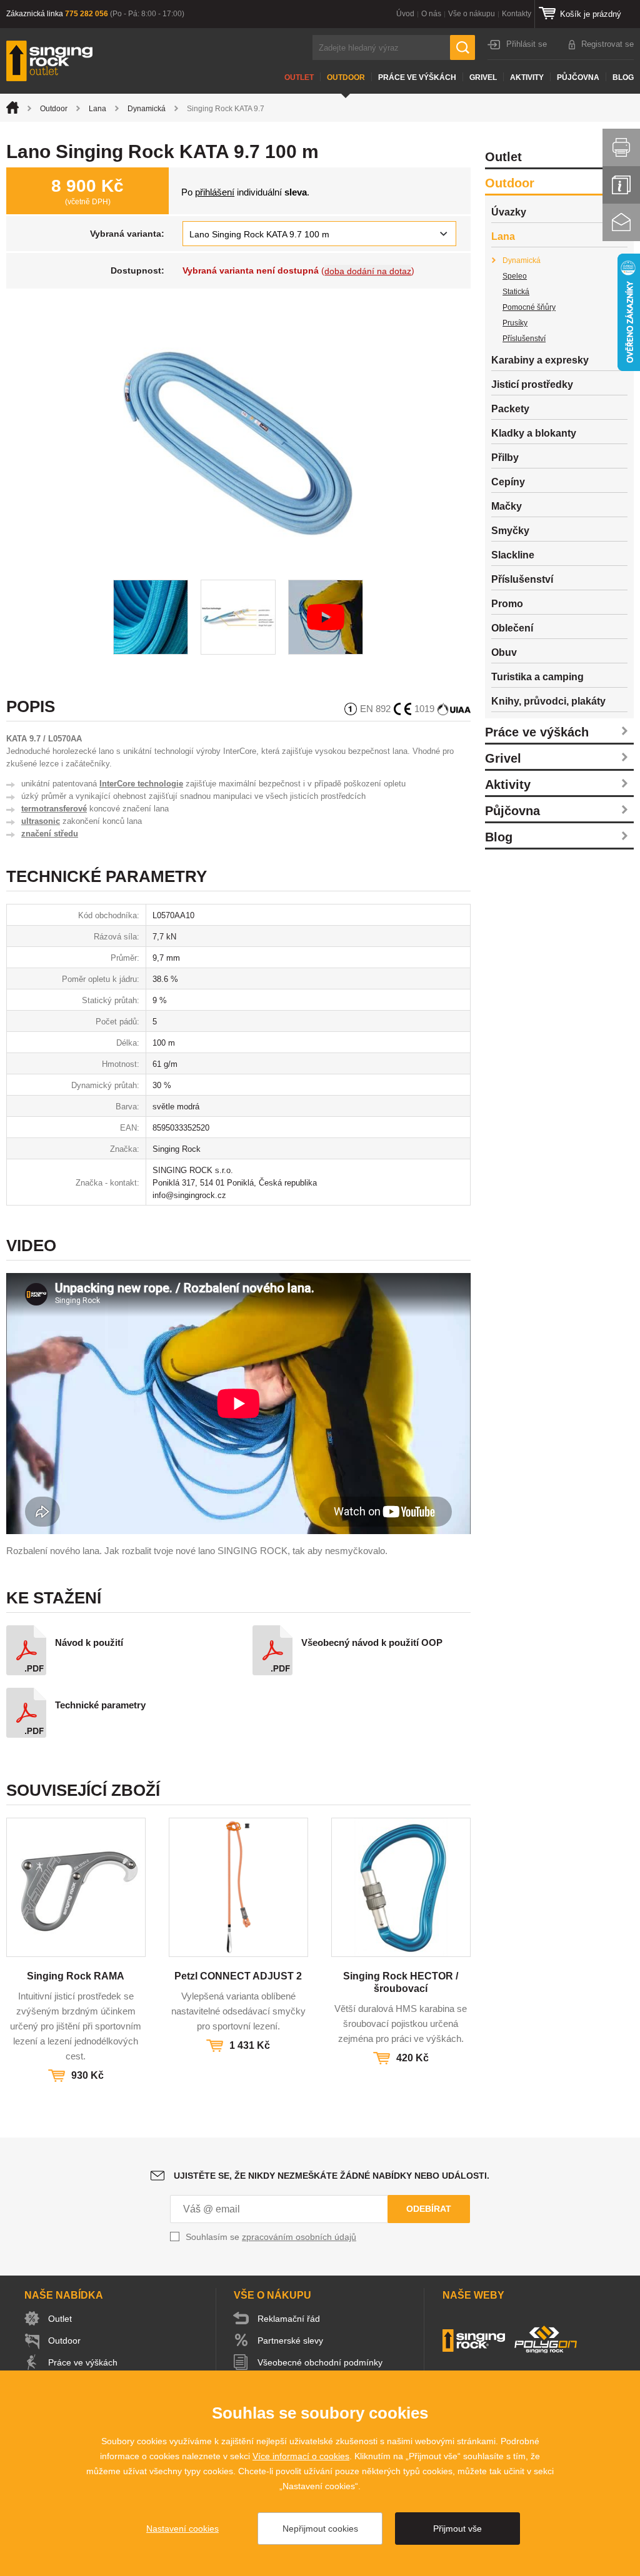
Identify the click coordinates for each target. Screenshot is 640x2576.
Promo (507, 604)
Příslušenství (524, 339)
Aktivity (527, 77)
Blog (623, 77)
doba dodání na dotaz (368, 271)
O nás (431, 14)
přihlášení (215, 192)
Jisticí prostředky (532, 384)
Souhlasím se (271, 2237)
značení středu (50, 834)
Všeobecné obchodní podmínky (320, 2362)
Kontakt (621, 222)
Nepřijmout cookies (320, 2529)
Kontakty (517, 14)
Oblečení (512, 628)
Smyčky (510, 531)
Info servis (621, 185)
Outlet (299, 77)
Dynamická (147, 109)
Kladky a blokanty (534, 433)
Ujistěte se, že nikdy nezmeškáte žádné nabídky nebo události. (332, 2176)
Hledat (462, 47)
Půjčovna (578, 77)
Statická (516, 292)
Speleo (515, 276)
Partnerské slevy (290, 2341)
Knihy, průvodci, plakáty (548, 701)
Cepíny (508, 482)
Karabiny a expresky (540, 360)
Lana (97, 109)
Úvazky (509, 212)
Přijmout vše (457, 2529)
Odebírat (429, 2209)
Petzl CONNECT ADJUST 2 (238, 1976)
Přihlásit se (527, 44)
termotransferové (54, 809)
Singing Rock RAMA (76, 1976)
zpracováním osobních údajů (299, 2237)
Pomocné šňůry (529, 307)
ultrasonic (41, 821)
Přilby (505, 458)
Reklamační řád (289, 2319)
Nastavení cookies (182, 2529)
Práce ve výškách (417, 77)
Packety (510, 409)
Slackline (513, 555)
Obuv (504, 652)
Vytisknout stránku (621, 147)
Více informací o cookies (301, 2456)
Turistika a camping (537, 677)
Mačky (507, 506)
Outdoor (346, 77)
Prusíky (515, 323)
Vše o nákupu (472, 14)
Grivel (483, 77)
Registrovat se (607, 44)
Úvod (405, 14)
